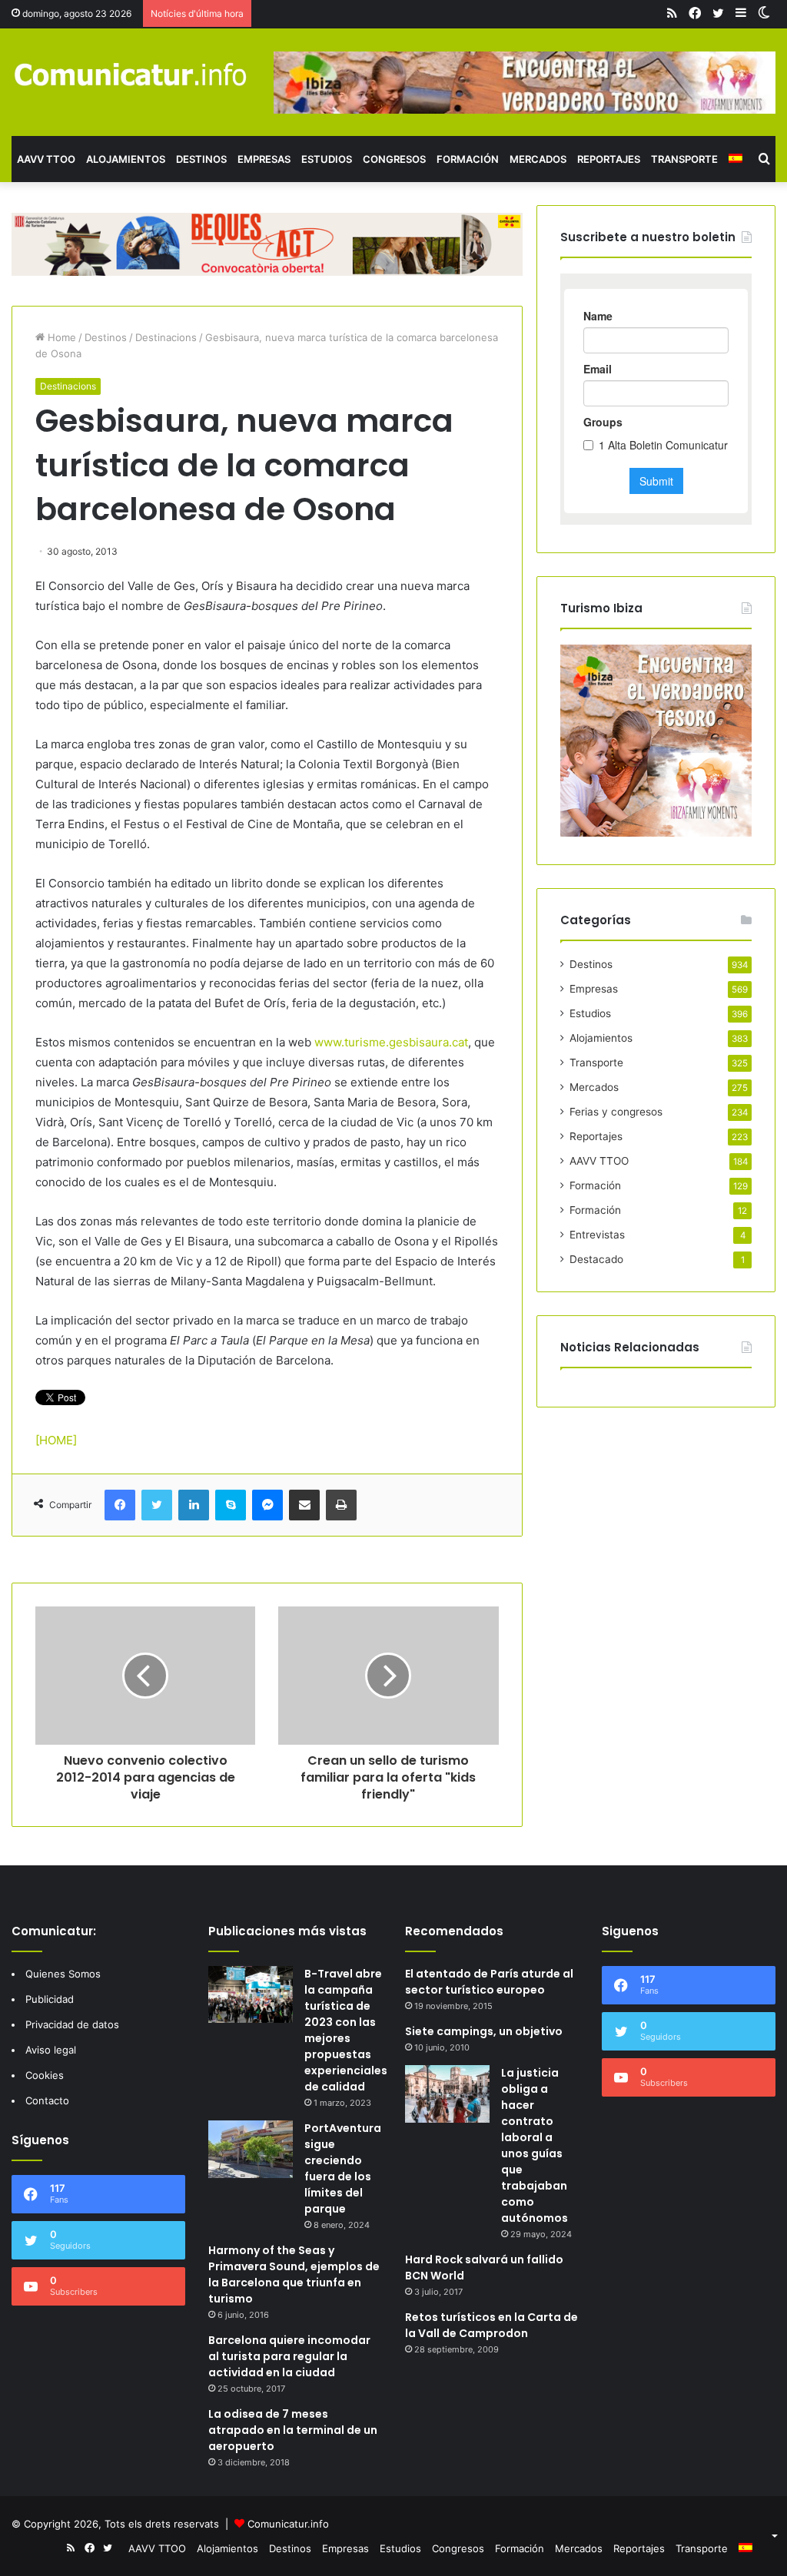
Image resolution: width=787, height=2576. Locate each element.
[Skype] (231, 1505)
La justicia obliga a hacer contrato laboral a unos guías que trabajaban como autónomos (535, 2145)
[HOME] (56, 1440)
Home (60, 337)
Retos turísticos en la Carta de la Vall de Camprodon (491, 2325)
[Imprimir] (341, 1505)
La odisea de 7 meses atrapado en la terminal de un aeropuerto (293, 2430)
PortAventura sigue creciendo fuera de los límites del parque (343, 2168)
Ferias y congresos (616, 1112)
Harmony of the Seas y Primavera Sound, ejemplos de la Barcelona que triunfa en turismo (294, 2274)
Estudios (327, 159)
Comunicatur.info (288, 2524)
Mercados (538, 159)
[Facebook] (120, 1505)
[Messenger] (267, 1505)
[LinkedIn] (194, 1505)
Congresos (394, 159)
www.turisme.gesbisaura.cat (391, 1042)
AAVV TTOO (46, 159)
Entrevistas (597, 1235)
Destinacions (166, 337)
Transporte (684, 159)
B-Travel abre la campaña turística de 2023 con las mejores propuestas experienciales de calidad (346, 2030)
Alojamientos (126, 159)
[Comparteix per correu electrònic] (304, 1505)
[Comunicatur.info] (131, 74)
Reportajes (609, 159)
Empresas (264, 159)
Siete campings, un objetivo (484, 2031)
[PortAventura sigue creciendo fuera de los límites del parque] (251, 2149)
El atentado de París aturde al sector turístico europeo (489, 1982)
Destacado (596, 1259)
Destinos (201, 159)
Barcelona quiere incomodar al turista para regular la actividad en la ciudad (289, 2356)
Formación (468, 159)
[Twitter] (157, 1505)
